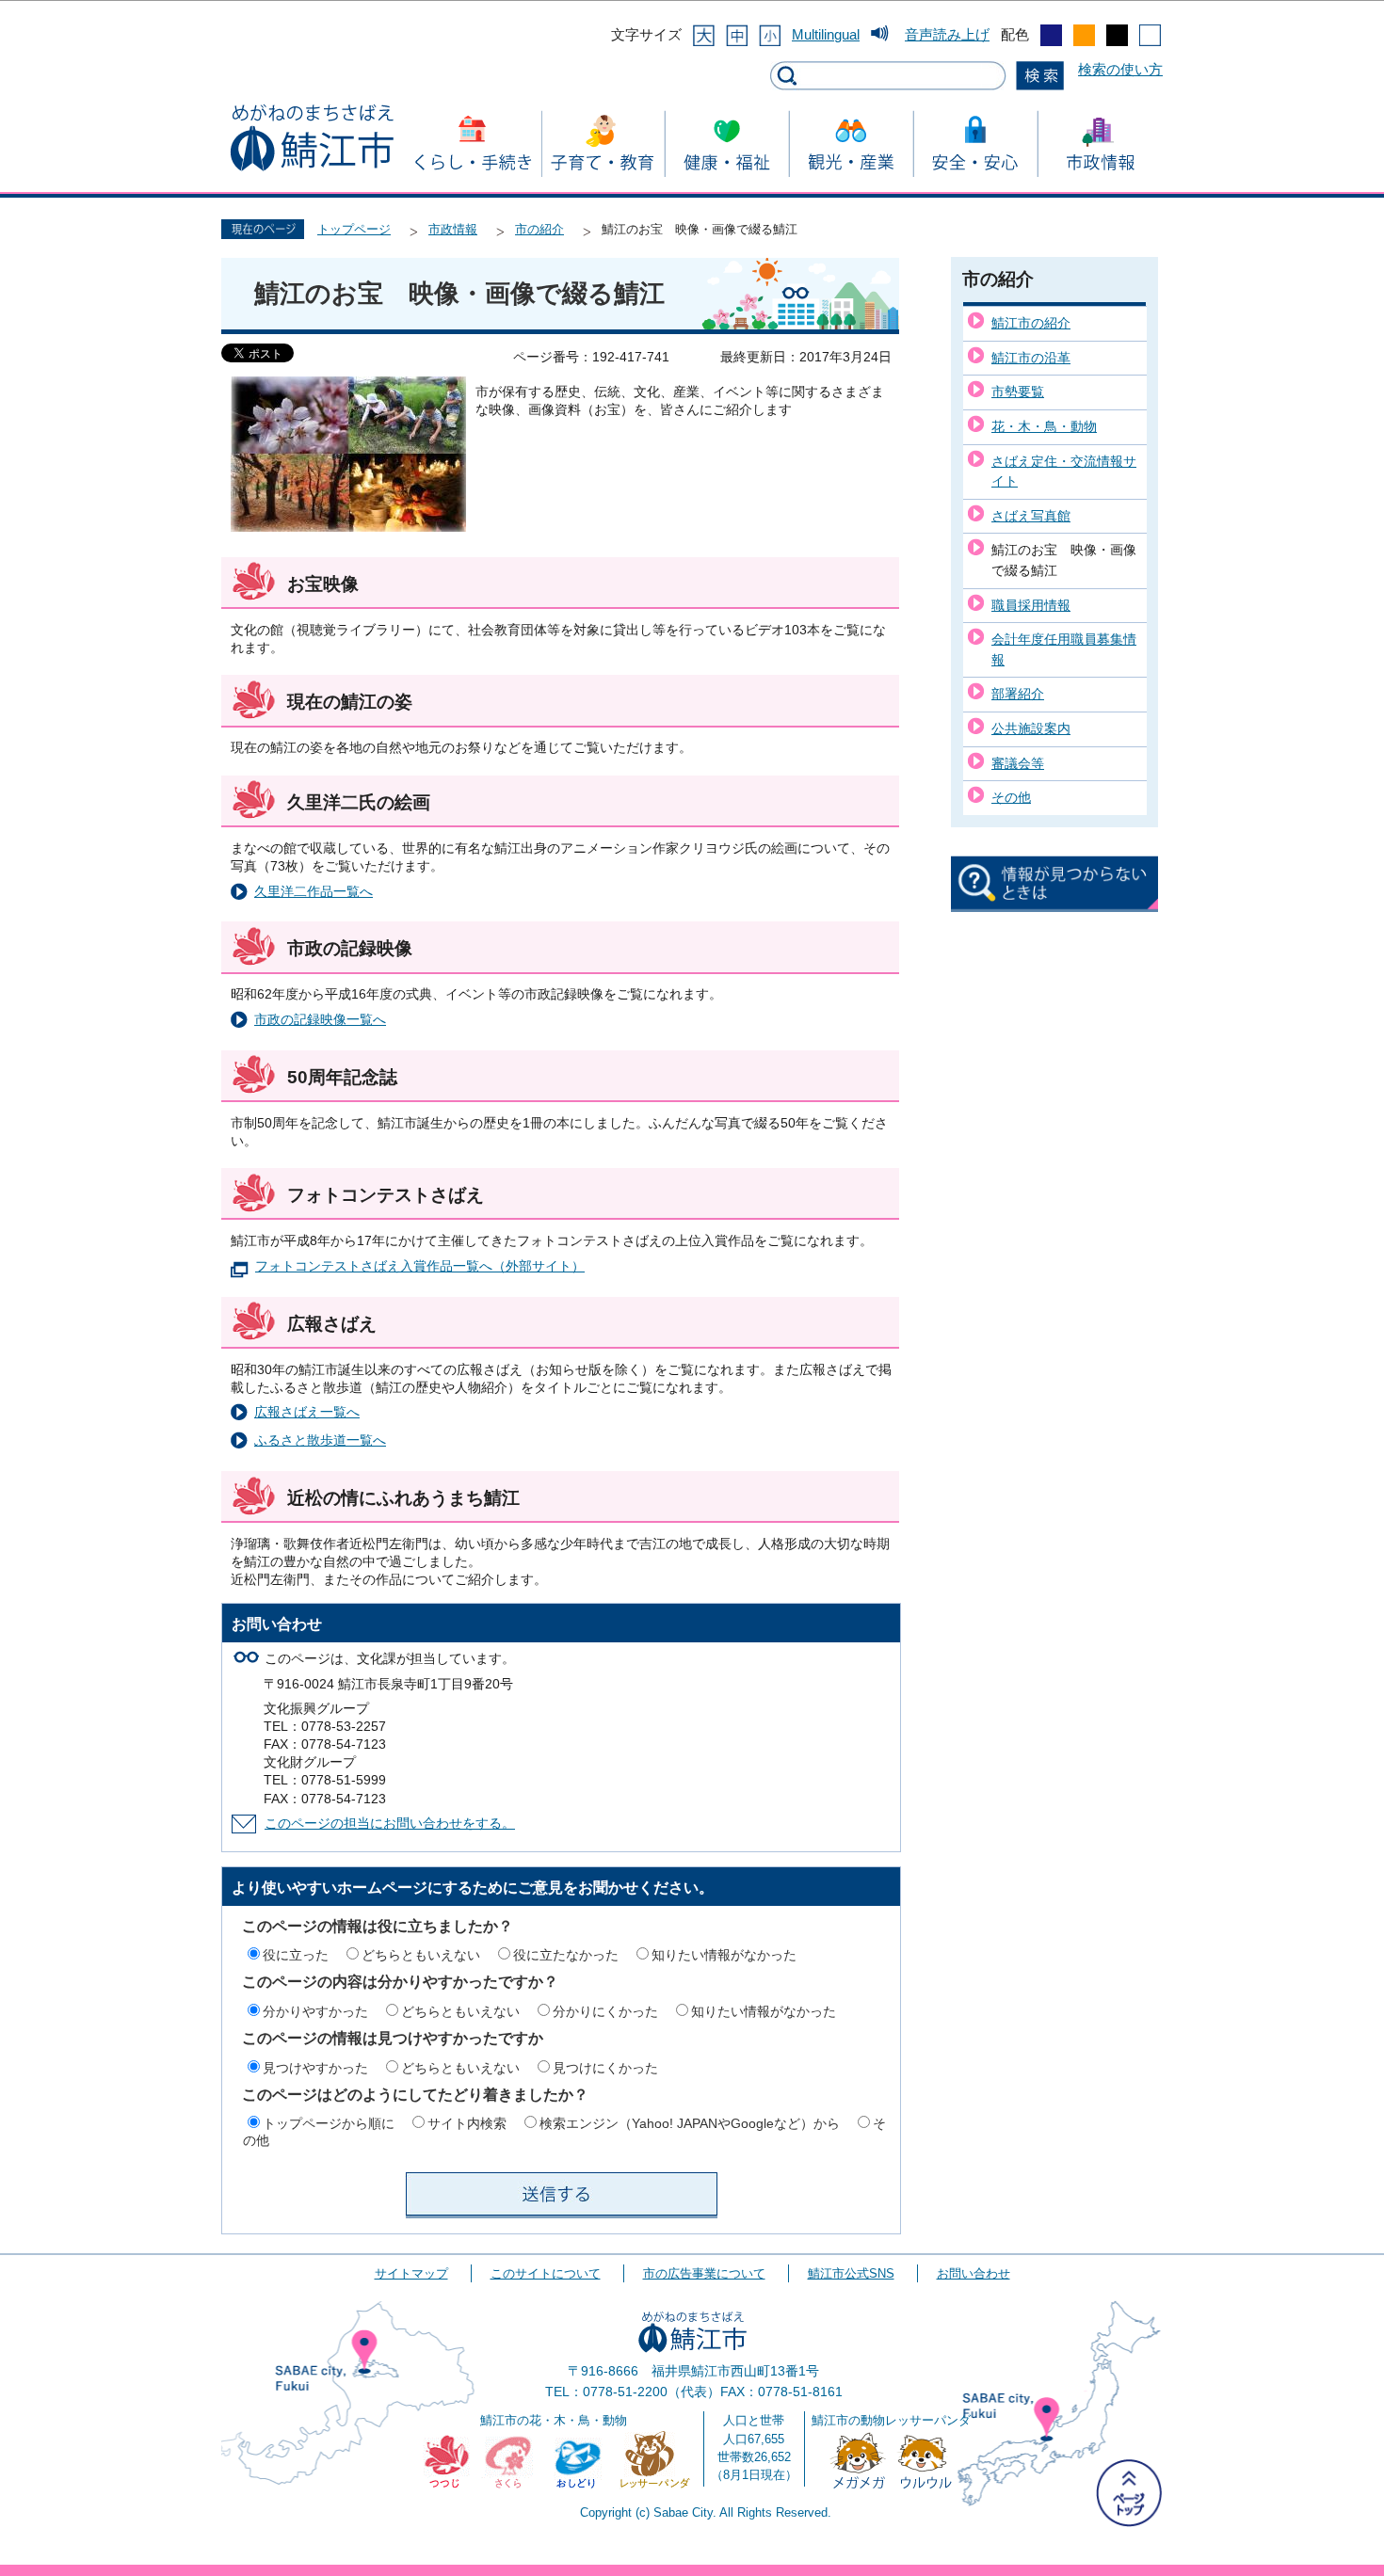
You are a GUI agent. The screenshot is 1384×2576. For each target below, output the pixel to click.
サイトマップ (411, 2273)
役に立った (296, 1955)
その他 (1011, 797)
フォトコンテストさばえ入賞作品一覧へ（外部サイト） (420, 1266)
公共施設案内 (1031, 728)
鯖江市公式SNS (851, 2273)
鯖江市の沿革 (1031, 358)
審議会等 (1018, 763)
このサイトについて (546, 2273)
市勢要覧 (1018, 392)
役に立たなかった (566, 1955)
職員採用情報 (1031, 605)
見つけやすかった (315, 2068)
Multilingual (826, 34)
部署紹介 (1018, 694)
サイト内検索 (467, 2123)
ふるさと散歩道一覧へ (320, 1440)
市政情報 (453, 229)
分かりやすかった (315, 2011)
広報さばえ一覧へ (307, 1412)
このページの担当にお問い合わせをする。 (390, 1824)
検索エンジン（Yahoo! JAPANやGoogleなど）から (690, 2123)
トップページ (354, 229)
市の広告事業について (704, 2273)
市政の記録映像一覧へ (320, 1020)
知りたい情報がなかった (724, 1955)
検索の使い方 (1120, 69)
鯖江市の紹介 (1031, 323)
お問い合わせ (974, 2273)
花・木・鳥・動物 (1044, 426)
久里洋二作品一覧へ (314, 892)
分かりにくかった (605, 2011)
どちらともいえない (421, 1955)
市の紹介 (539, 229)
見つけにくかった (605, 2068)
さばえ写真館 (1031, 516)
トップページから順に (329, 2123)
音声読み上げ (947, 34)
